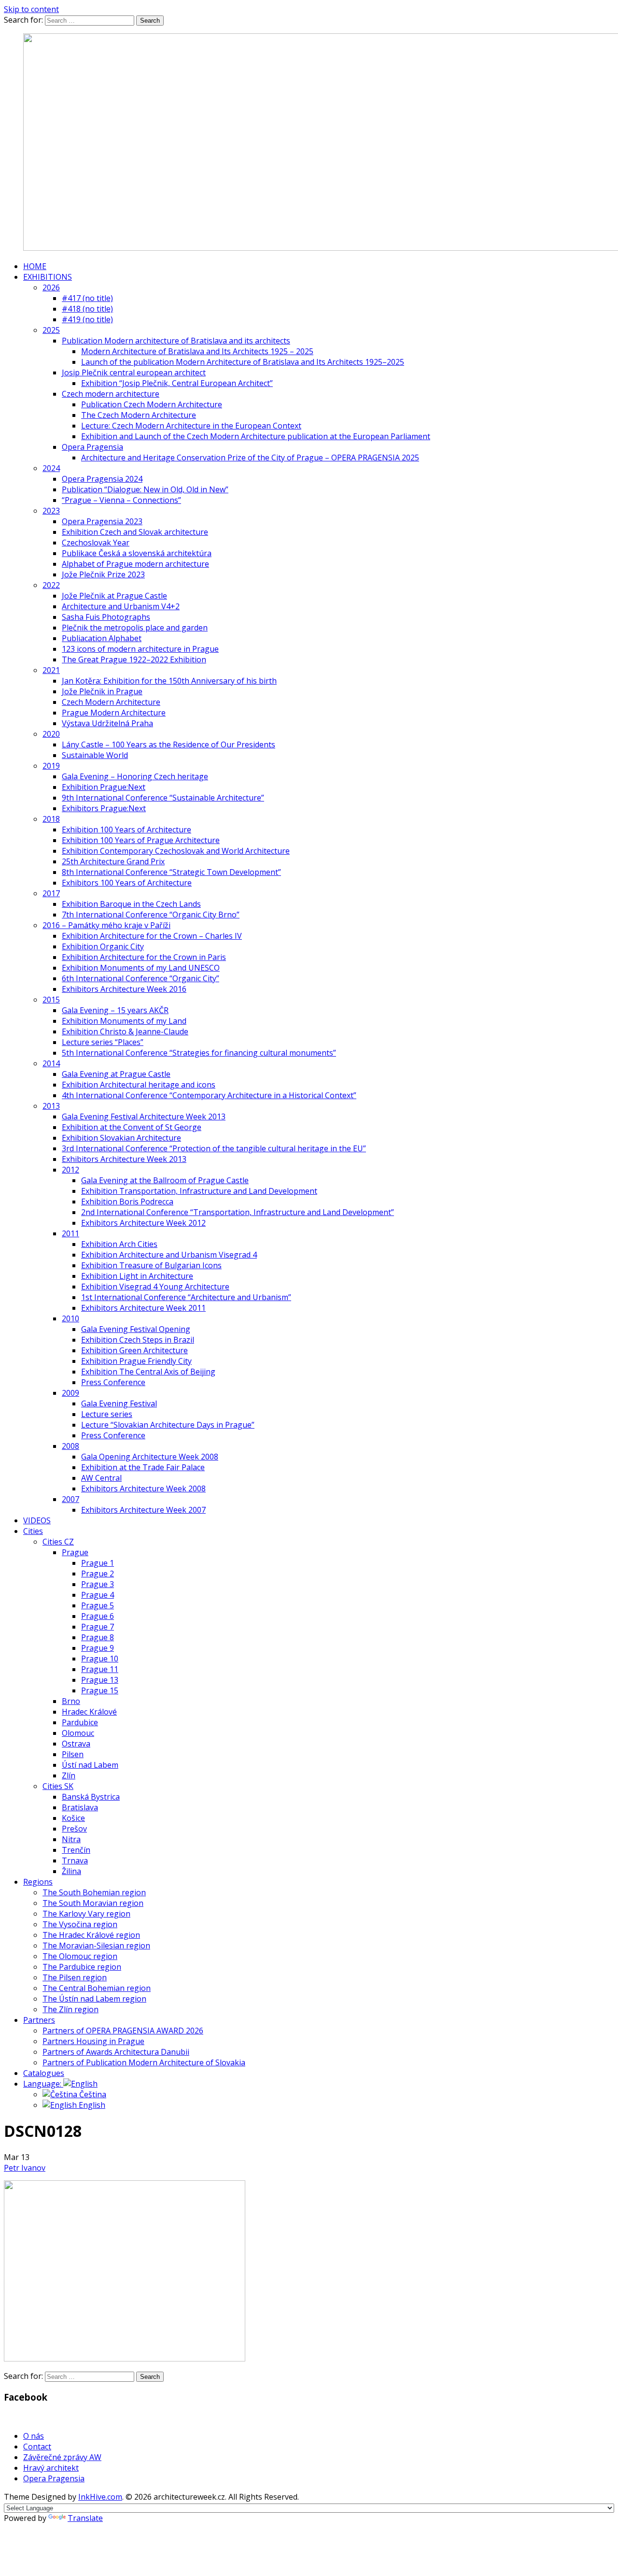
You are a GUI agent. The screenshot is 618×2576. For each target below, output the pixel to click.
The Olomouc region (80, 1956)
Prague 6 (98, 1616)
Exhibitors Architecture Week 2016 (124, 989)
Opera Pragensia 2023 (102, 521)
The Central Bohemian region (97, 1988)
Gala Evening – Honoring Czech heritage (135, 776)
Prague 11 (100, 1669)
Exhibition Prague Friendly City (136, 1361)
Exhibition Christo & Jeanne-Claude (125, 1031)
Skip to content (31, 9)
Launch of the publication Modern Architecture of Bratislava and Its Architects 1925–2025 (243, 362)
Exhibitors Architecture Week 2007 (143, 1510)
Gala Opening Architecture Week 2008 (150, 1457)
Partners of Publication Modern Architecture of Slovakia (144, 2062)
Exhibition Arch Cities (119, 1244)
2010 (70, 1318)
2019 (51, 766)
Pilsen (73, 1754)
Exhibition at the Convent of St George (132, 1127)
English (91, 2105)
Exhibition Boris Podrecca (127, 1202)
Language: (43, 2084)
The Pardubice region (82, 1967)
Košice (73, 1818)
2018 (51, 819)
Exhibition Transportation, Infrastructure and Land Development (199, 1191)
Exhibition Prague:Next (104, 787)
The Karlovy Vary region (86, 1914)
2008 (70, 1446)
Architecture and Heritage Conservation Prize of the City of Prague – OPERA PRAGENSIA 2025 (250, 458)
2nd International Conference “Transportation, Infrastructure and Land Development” (238, 1212)
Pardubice (80, 1722)
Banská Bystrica (91, 1797)
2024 (51, 468)
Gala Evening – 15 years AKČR (115, 1010)
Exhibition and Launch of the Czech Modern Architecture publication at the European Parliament (256, 436)
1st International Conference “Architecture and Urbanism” (186, 1297)
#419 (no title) (87, 319)
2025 (51, 330)
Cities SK (58, 1786)
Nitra (71, 1839)
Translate (85, 2518)
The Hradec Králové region (91, 1935)
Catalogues (44, 2073)
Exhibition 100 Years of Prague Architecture (141, 840)
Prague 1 (98, 1563)
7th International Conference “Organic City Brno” (151, 915)
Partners (39, 2020)
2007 (70, 1499)
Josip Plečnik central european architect (134, 372)
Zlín (69, 1775)
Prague (75, 1552)
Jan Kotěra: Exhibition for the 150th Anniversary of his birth (169, 681)
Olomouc (78, 1733)
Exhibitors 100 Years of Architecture (127, 883)
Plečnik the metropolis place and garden (135, 628)
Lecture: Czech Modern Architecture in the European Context (191, 426)
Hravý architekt (51, 2468)
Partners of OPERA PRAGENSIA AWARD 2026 (123, 2031)
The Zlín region (70, 2009)
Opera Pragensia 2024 (102, 479)
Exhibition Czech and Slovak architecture (135, 532)
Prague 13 (100, 1680)
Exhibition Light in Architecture (137, 1276)
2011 (70, 1233)
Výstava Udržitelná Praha (107, 723)
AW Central (101, 1478)
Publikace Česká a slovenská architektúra (137, 553)
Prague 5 (98, 1605)
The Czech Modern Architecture (139, 415)
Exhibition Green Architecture (134, 1350)
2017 (51, 893)
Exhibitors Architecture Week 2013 (124, 1159)
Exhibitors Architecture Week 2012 (143, 1223)
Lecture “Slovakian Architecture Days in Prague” (168, 1425)
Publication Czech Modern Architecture (152, 404)
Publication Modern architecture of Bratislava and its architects (176, 341)
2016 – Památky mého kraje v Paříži (106, 925)
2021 (51, 670)
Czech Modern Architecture (111, 702)
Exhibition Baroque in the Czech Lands (131, 904)
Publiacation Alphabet (102, 638)
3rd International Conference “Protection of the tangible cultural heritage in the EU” (214, 1148)
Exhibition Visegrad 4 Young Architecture (155, 1287)
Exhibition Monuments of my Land (124, 1021)
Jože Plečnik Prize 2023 (103, 574)
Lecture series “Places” (103, 1042)
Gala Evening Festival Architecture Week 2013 (144, 1116)
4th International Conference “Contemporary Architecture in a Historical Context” (209, 1095)
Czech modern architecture (111, 394)
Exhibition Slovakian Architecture (121, 1138)
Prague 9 (98, 1648)
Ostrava (76, 1744)
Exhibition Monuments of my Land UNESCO (141, 968)
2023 (51, 511)
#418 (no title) (87, 309)
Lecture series (107, 1414)
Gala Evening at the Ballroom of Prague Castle (165, 1180)
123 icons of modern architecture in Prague (140, 649)
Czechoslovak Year (96, 543)
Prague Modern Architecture (114, 713)
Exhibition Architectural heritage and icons (139, 1085)
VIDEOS (37, 1520)
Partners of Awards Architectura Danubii (116, 2052)
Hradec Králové (89, 1712)
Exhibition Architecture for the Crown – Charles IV (152, 936)
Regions (38, 1882)
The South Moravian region (93, 1903)
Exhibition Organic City (103, 946)
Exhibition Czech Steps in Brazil (138, 1340)
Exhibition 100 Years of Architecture (126, 830)
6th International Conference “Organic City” (140, 978)
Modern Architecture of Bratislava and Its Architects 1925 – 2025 (197, 351)
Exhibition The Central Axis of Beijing (148, 1372)
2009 (70, 1393)
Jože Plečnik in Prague (102, 691)
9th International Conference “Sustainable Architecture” (163, 798)
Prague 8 (98, 1637)
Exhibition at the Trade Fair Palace (143, 1467)
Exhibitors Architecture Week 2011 (143, 1308)
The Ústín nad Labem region (94, 1999)
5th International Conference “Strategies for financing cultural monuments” (199, 1053)
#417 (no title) (87, 298)
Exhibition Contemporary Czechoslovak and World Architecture (176, 851)
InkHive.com (100, 2497)
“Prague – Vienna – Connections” (121, 500)
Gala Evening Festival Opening (136, 1329)
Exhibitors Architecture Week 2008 (143, 1488)
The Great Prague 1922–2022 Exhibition (134, 659)
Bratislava (80, 1807)
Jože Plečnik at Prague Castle (114, 596)
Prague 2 (98, 1574)
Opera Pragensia (92, 447)
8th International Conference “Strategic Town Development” (171, 872)
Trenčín (76, 1850)
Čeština (92, 2094)
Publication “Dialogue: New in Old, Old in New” (145, 489)
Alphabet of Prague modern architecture (135, 564)
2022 (51, 585)
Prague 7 (98, 1627)
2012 (70, 1170)
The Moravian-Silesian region (96, 1946)
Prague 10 (100, 1659)
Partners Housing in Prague (93, 2041)
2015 (51, 1000)
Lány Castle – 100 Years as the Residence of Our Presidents (169, 744)
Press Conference (113, 1382)
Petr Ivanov (25, 2168)
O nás (34, 2436)
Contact (37, 2447)
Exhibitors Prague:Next (104, 808)
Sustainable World (95, 755)
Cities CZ (58, 1542)
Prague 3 (98, 1584)
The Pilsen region (75, 1977)
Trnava (75, 1860)
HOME (35, 266)
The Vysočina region (80, 1924)
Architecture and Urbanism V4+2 (121, 606)
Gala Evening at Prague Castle (116, 1074)
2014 (51, 1063)
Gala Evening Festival (119, 1403)
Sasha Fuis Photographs (106, 617)
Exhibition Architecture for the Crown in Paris (144, 957)
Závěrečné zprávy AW (62, 2457)
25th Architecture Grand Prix (113, 861)
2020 (51, 734)
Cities (33, 1531)
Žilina (71, 1871)
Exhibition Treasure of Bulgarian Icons (151, 1265)
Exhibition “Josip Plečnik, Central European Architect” (177, 383)
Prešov (74, 1829)
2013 (51, 1106)
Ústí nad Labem (90, 1765)
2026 (51, 287)
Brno (71, 1701)
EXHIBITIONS (48, 277)
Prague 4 (98, 1595)
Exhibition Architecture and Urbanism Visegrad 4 (169, 1255)
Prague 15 (100, 1690)
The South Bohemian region (94, 1892)
